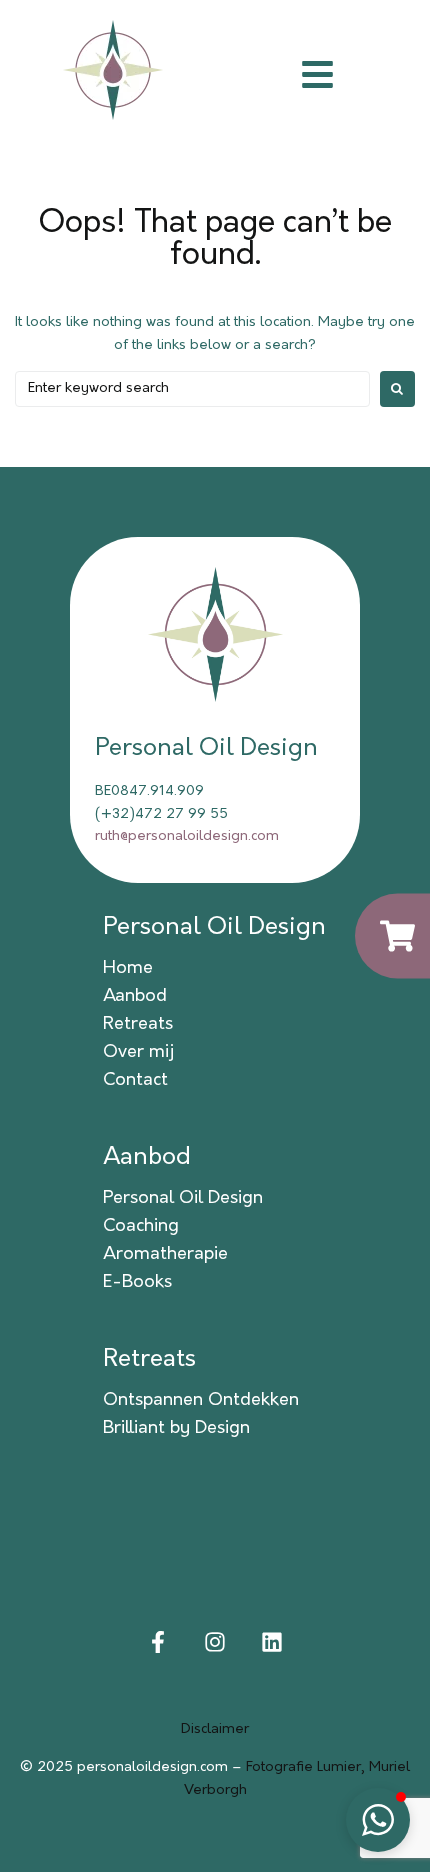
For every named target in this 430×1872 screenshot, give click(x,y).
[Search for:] (192, 389)
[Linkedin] (271, 1641)
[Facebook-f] (158, 1641)
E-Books (137, 1283)
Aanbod (135, 997)
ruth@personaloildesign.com (187, 836)
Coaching (141, 1227)
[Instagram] (215, 1641)
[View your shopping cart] (392, 936)
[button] (378, 1820)
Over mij (138, 1053)
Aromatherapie (165, 1255)
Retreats (138, 1025)
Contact (135, 1081)
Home (128, 969)
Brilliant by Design (176, 1429)
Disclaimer (215, 1729)
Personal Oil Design (214, 928)
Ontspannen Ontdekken (201, 1401)
